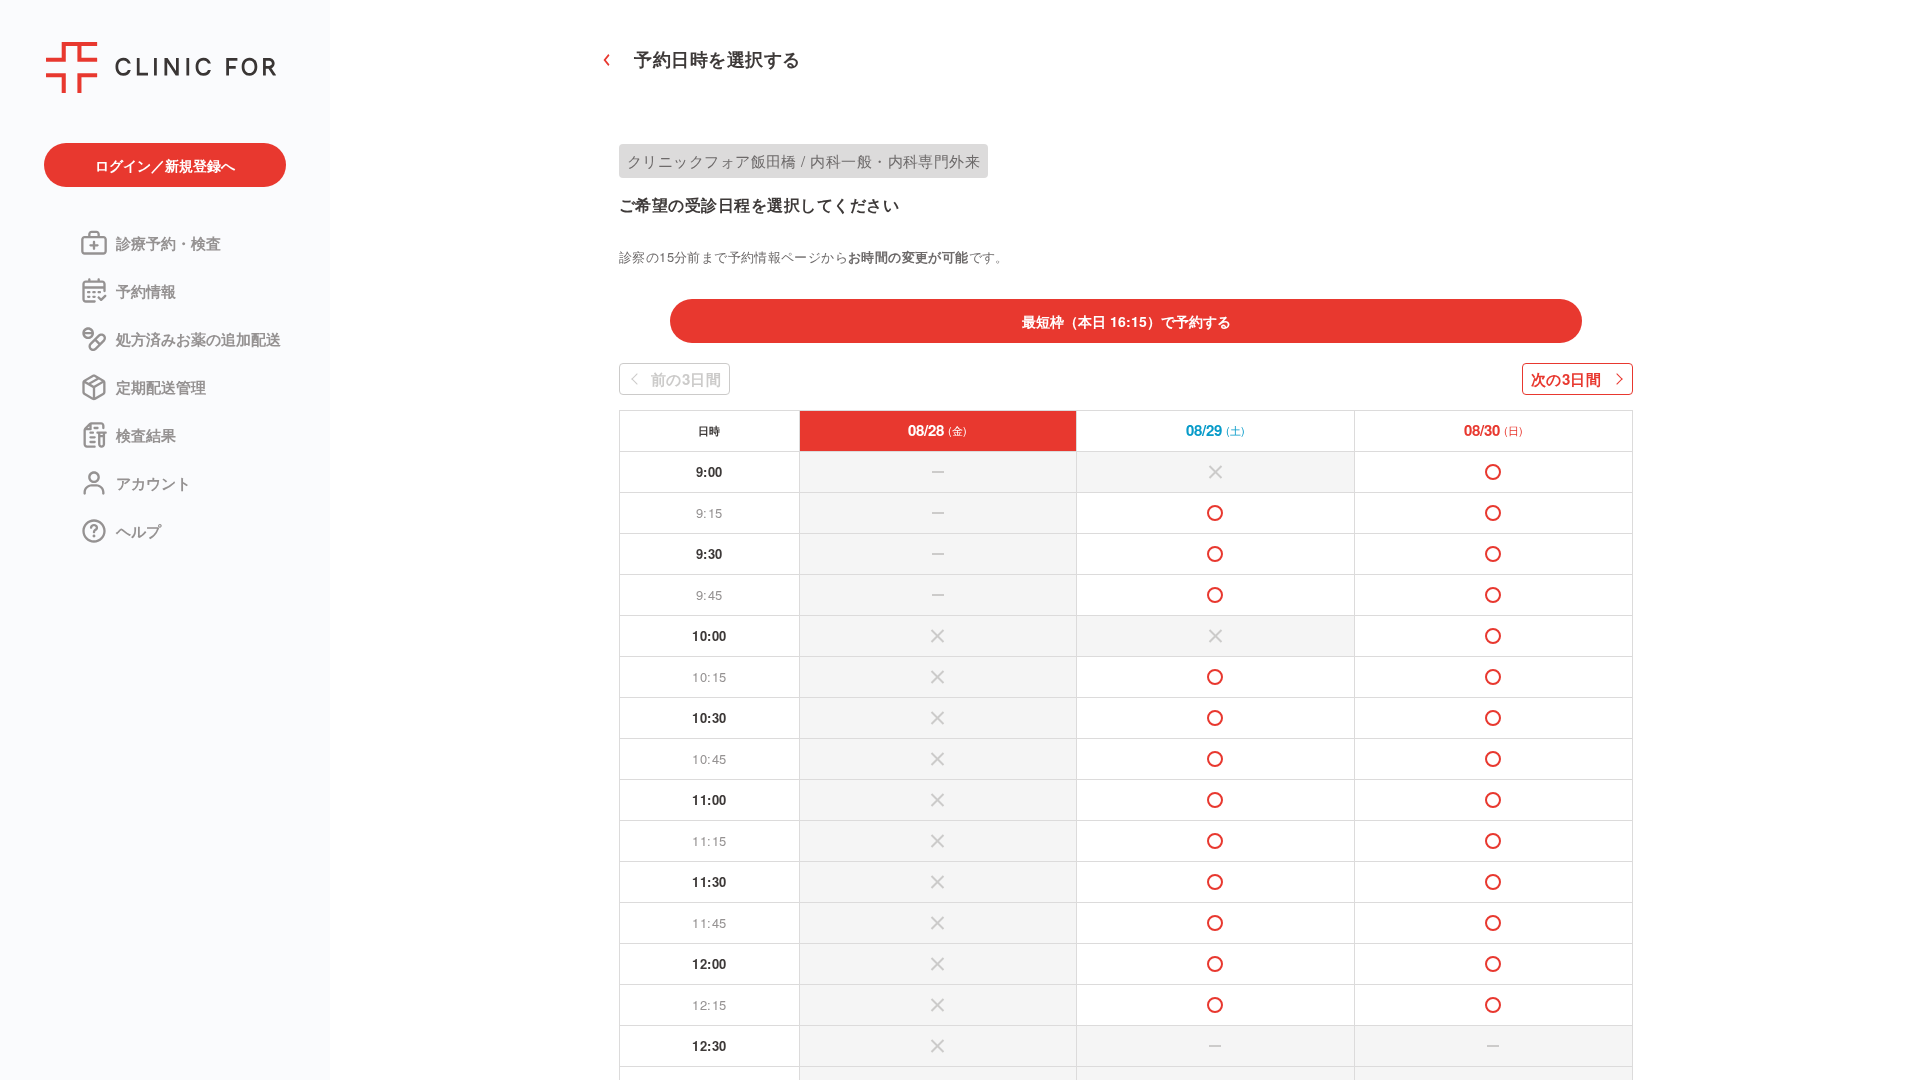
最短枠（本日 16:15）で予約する (1126, 321)
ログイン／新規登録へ (165, 165)
